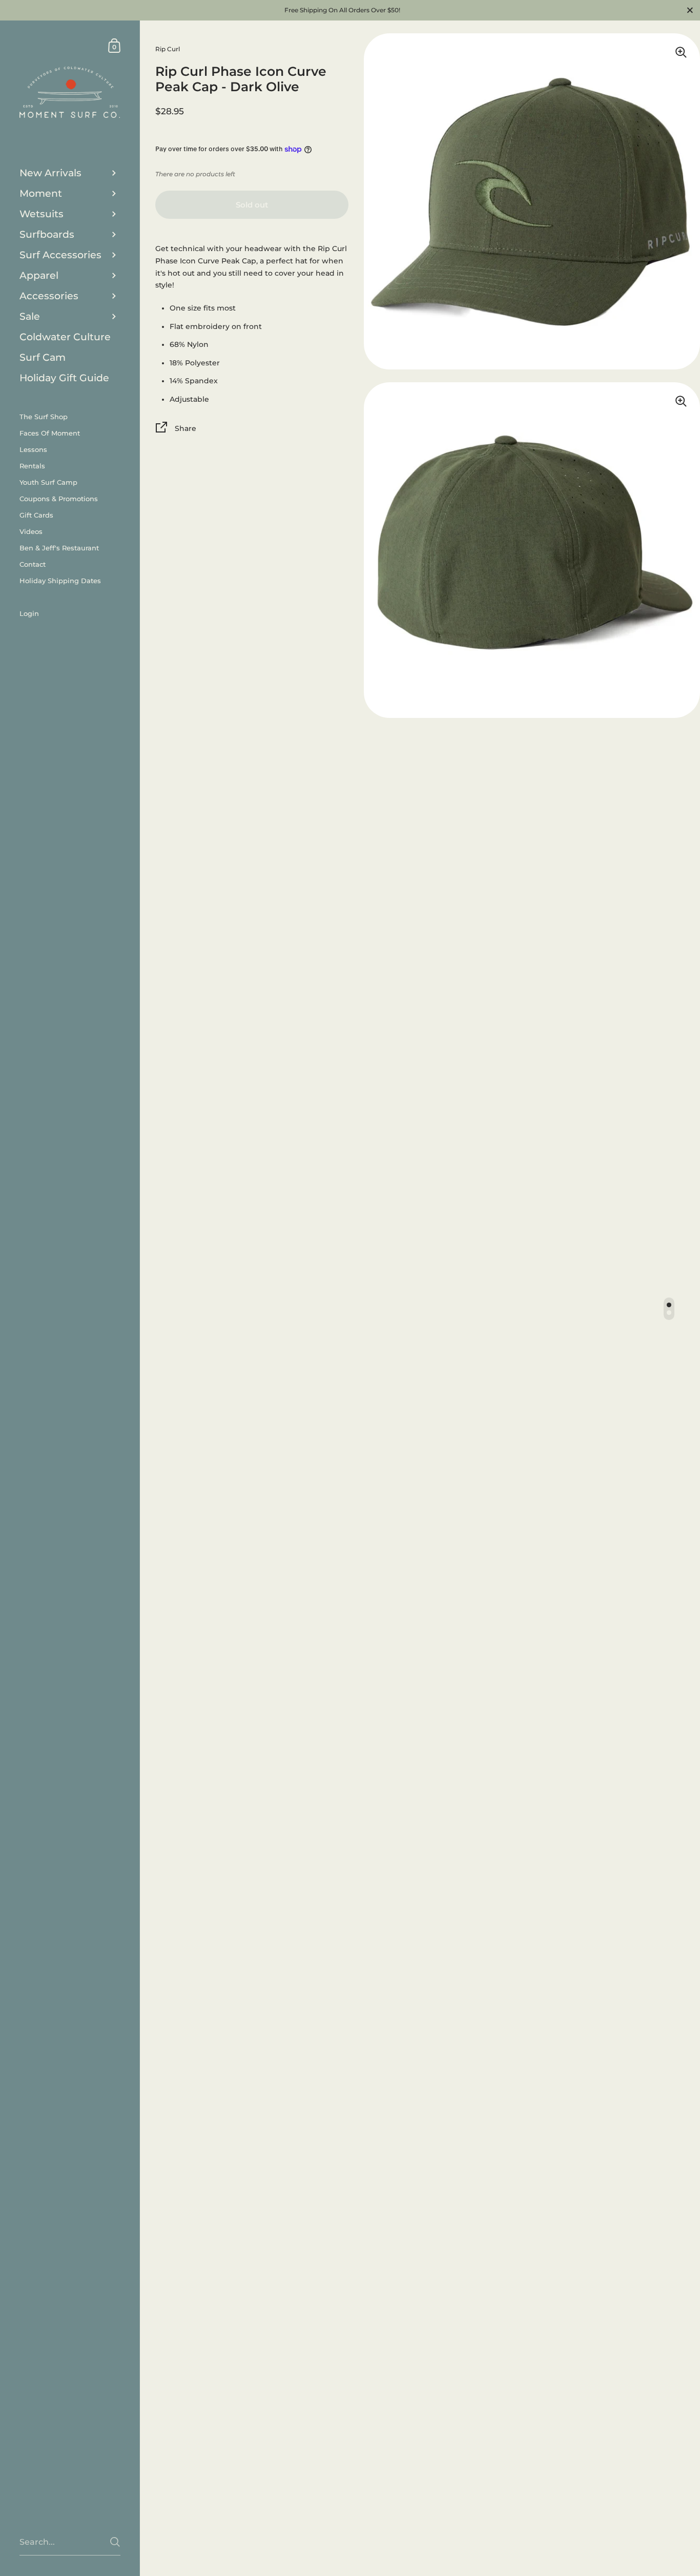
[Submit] (115, 2542)
